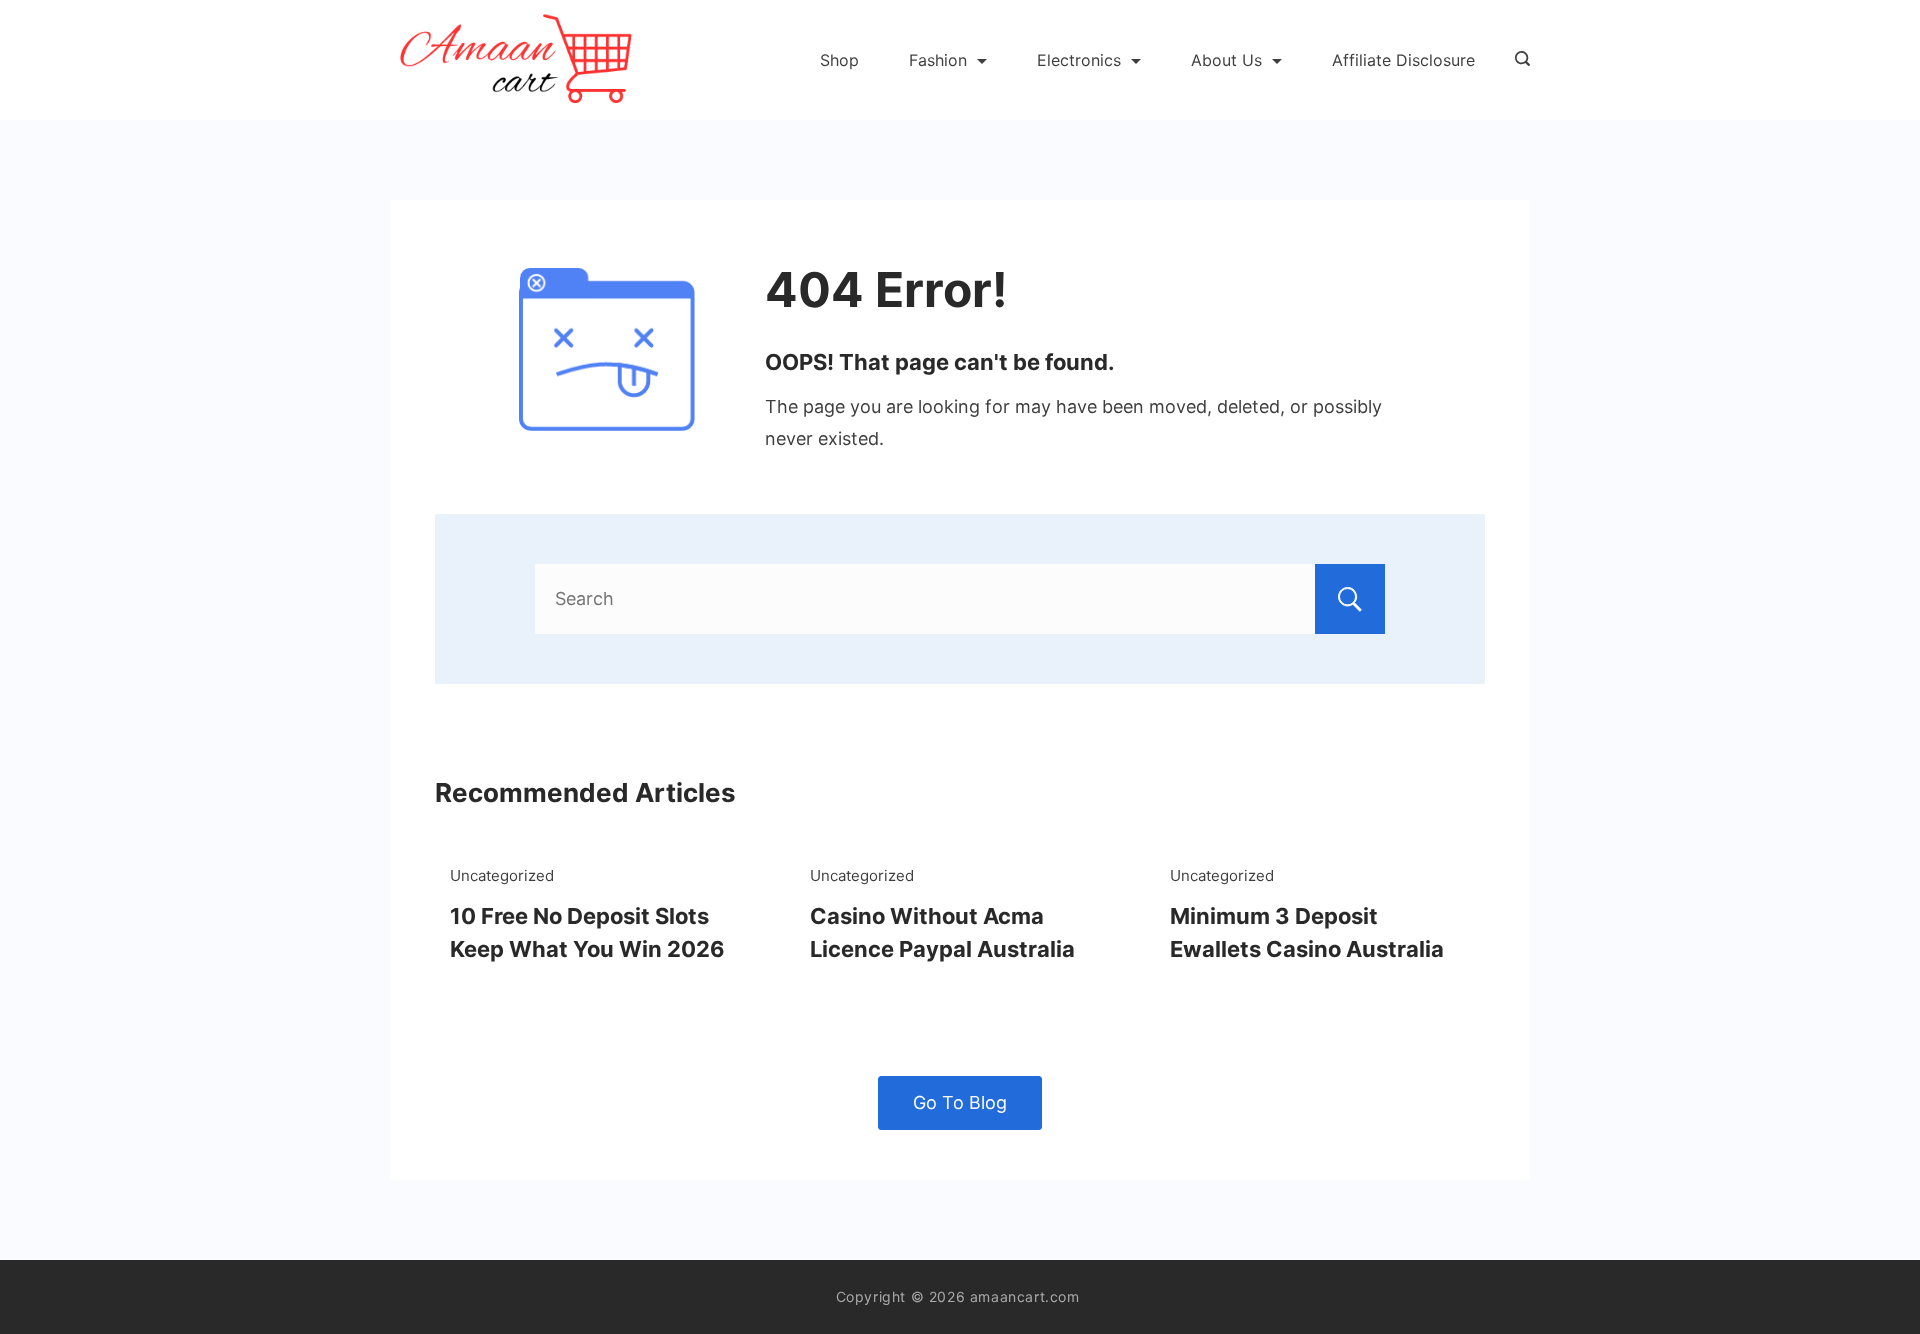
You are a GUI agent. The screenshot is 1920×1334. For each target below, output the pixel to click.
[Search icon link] (1517, 60)
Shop (839, 60)
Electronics (1079, 60)
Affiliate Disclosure (1403, 60)
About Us (1226, 60)
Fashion (938, 60)
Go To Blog (960, 1102)
